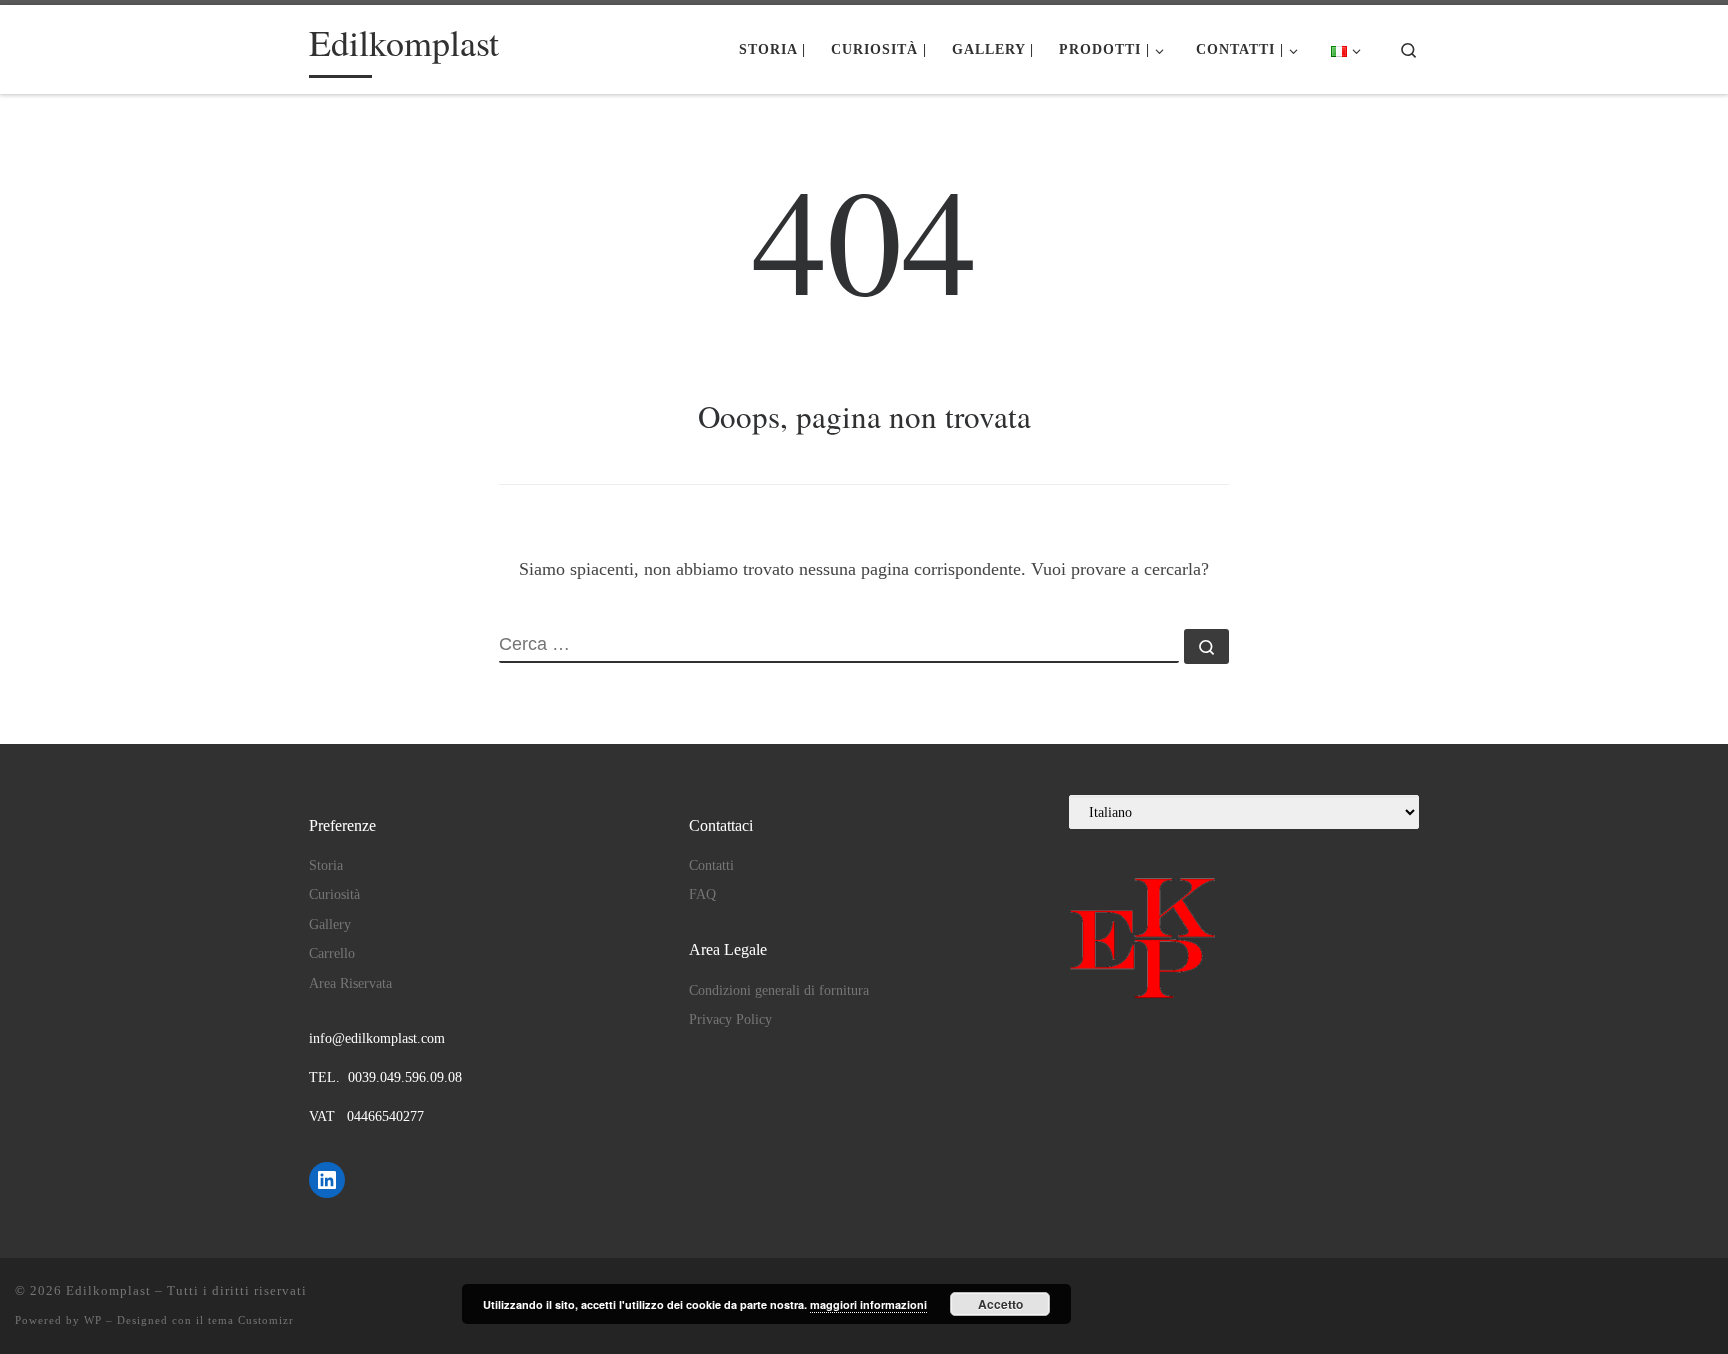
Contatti (711, 865)
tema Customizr (251, 1320)
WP (93, 1320)
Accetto (1000, 1304)
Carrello (332, 953)
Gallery (330, 924)
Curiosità (334, 894)
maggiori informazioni (868, 1304)
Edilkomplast (108, 1290)
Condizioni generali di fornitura (779, 990)
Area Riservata (350, 983)
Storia (326, 865)
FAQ (702, 894)
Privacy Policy (730, 1019)
